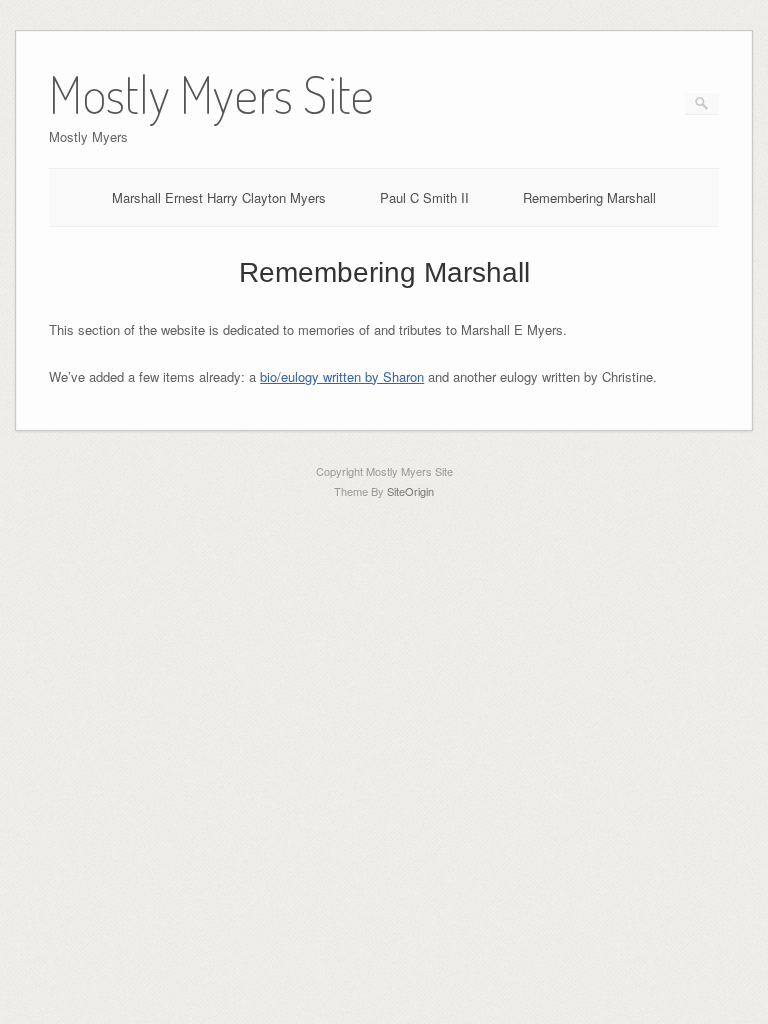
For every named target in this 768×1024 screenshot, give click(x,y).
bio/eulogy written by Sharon (342, 376)
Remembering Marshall (589, 197)
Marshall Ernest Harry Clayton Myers (219, 197)
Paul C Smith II (424, 197)
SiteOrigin (410, 491)
